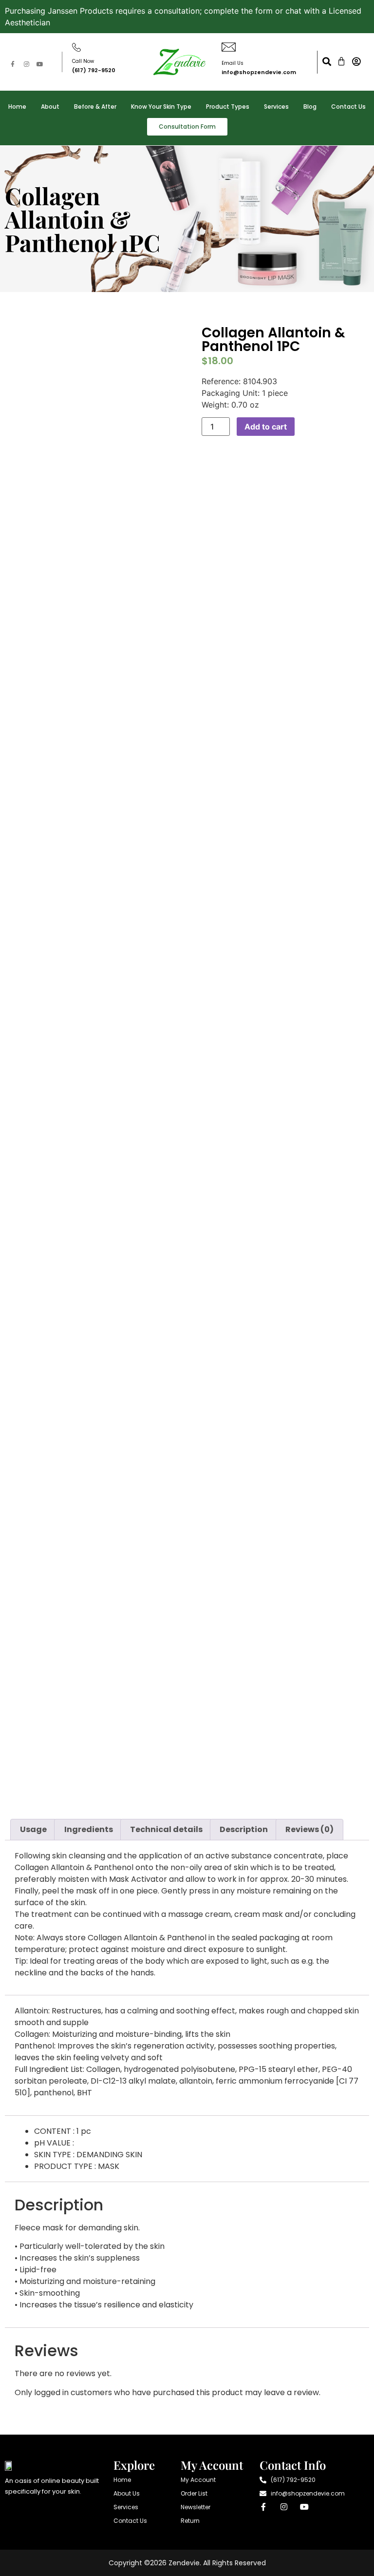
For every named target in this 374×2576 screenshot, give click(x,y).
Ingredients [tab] (89, 1829)
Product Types (228, 107)
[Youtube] (40, 64)
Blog (310, 107)
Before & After (95, 107)
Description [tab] (244, 1829)
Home (17, 107)
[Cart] (341, 61)
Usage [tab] (33, 1829)
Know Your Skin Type (161, 107)
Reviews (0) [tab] (309, 1829)
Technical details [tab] (166, 1829)
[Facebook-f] (13, 64)
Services (276, 107)
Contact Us (348, 107)
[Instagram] (26, 64)
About (50, 107)
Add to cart (266, 427)
